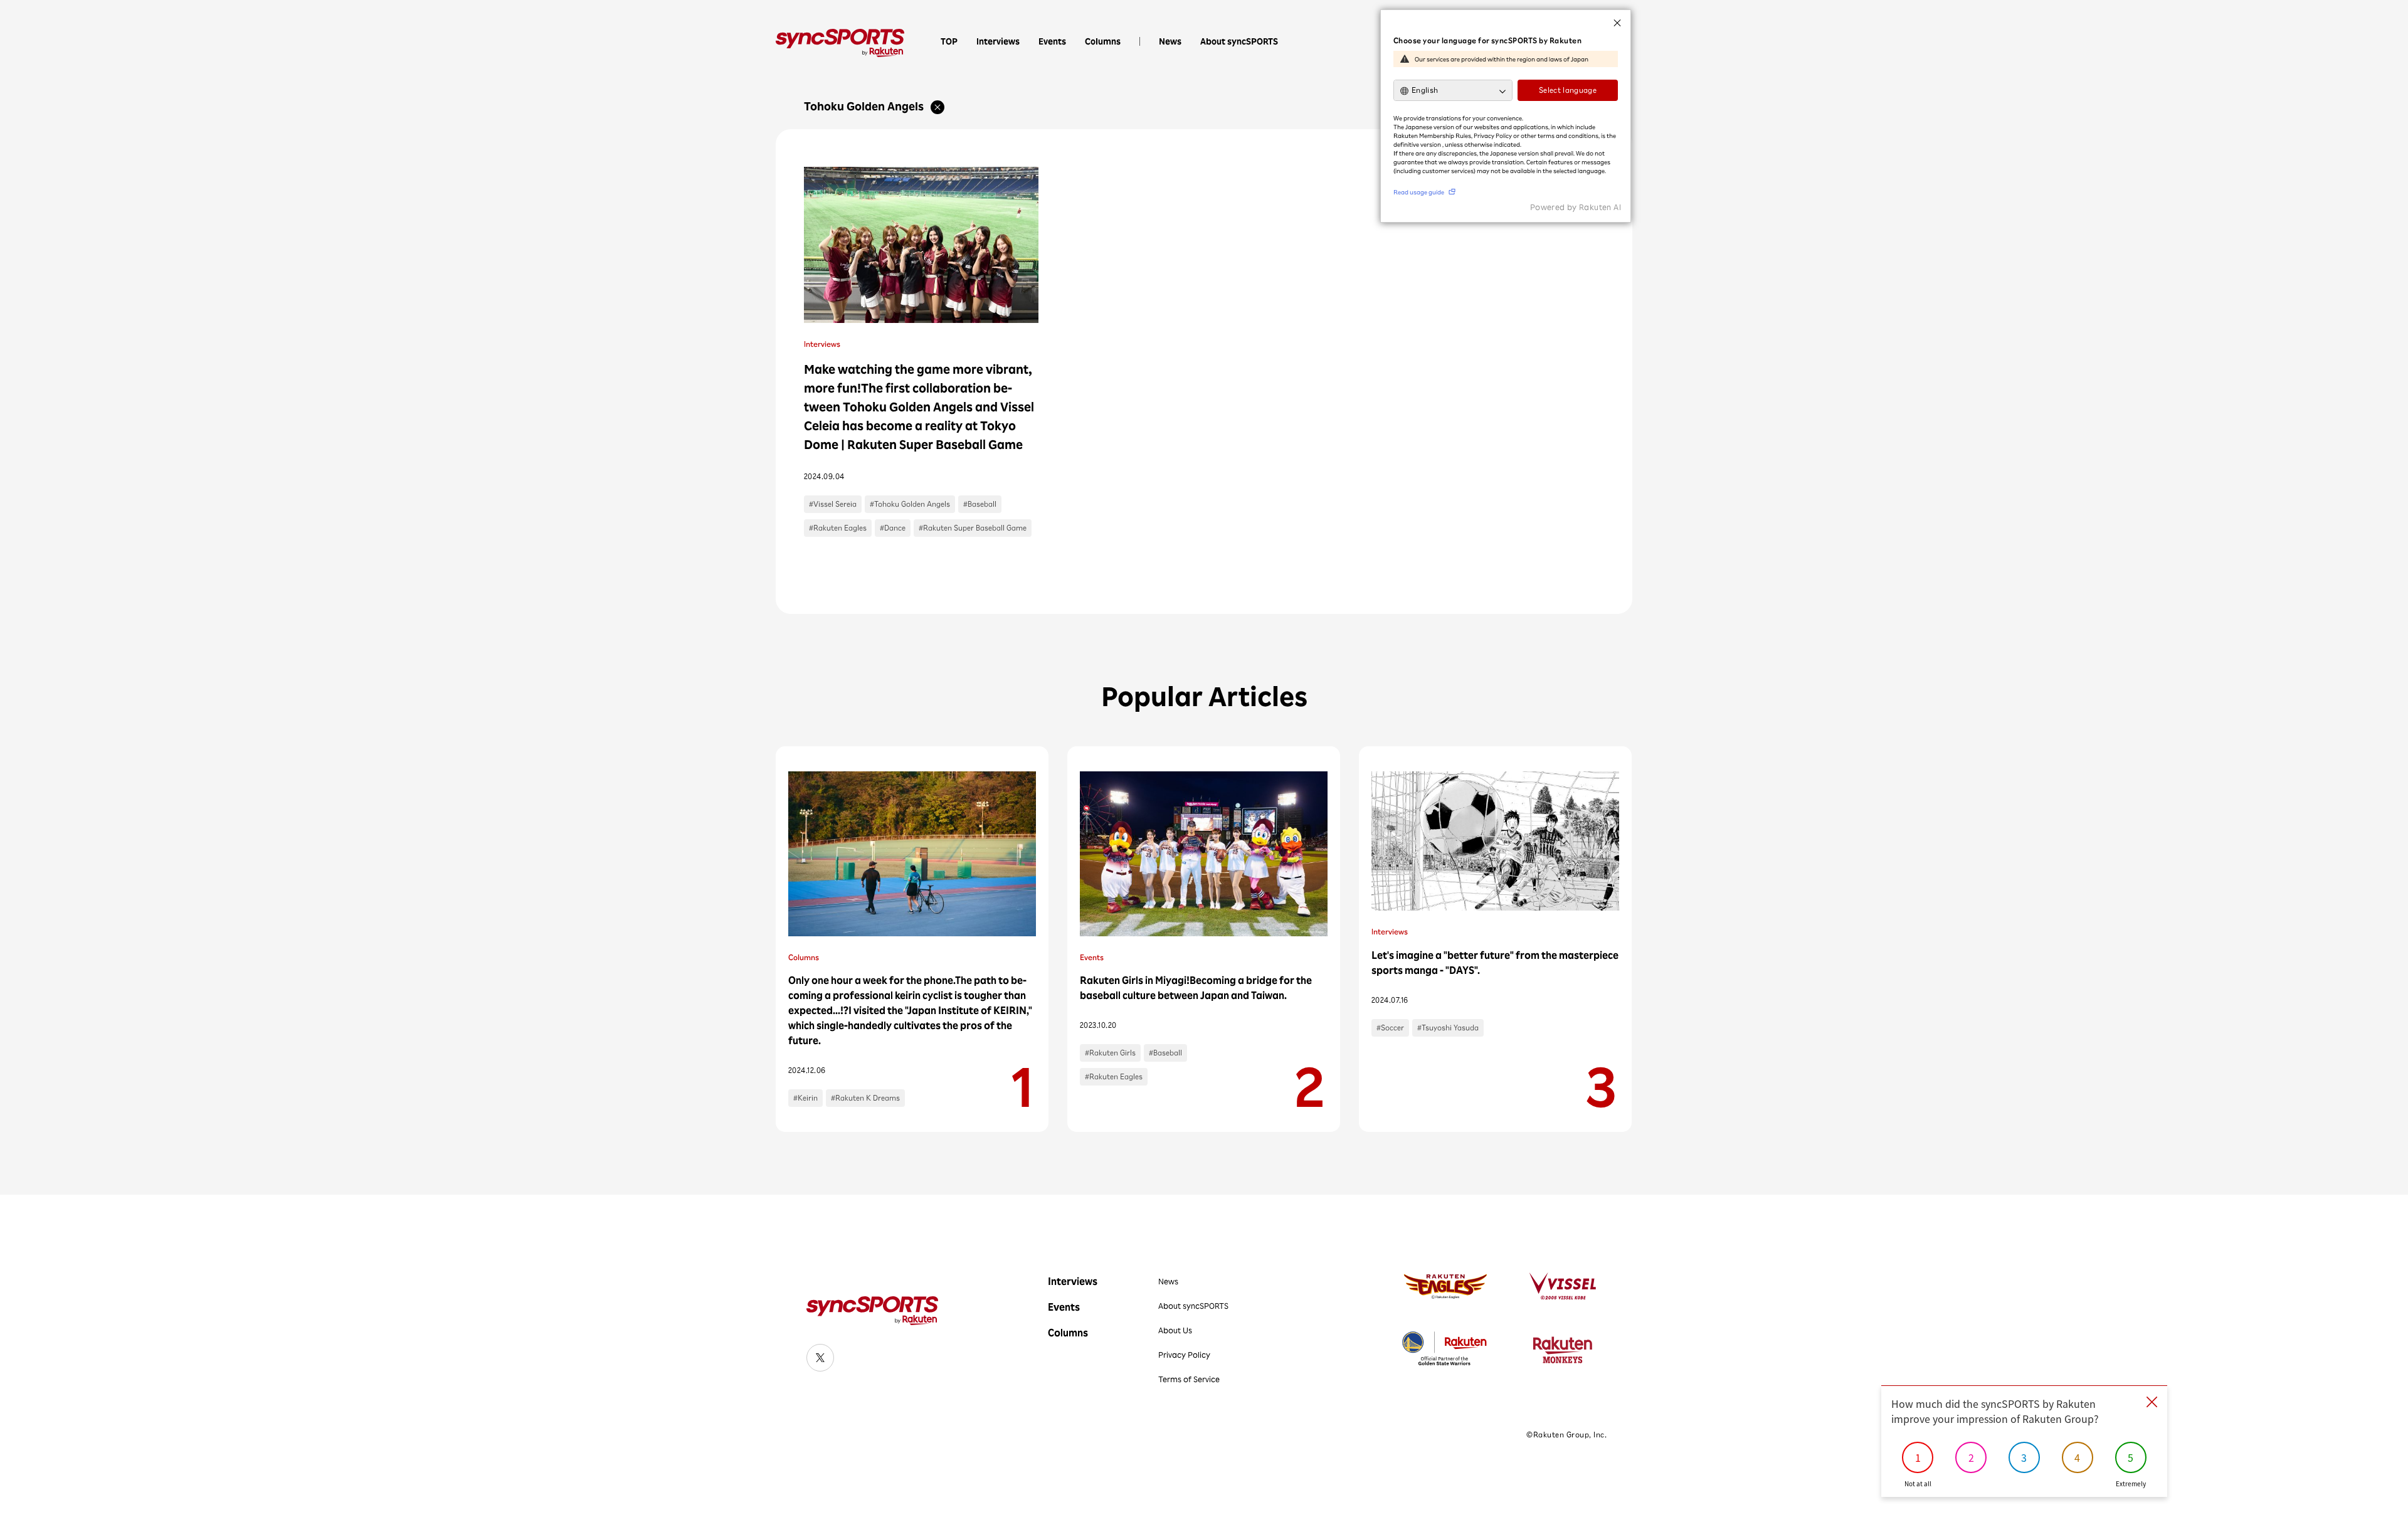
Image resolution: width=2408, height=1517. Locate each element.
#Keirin (805, 1098)
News (1170, 41)
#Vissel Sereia (833, 504)
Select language (1568, 90)
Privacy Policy (1184, 1355)
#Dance (893, 528)
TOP (949, 41)
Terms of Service (1189, 1379)
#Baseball (980, 504)
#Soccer (1390, 1028)
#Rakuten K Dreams (865, 1098)
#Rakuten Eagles (838, 528)
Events (1052, 41)
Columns (1103, 41)
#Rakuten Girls (1110, 1053)
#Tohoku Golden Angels (910, 504)
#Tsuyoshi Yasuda (1448, 1028)
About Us (1175, 1330)
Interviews (998, 41)
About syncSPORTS (1239, 41)
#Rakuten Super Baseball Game (973, 528)
